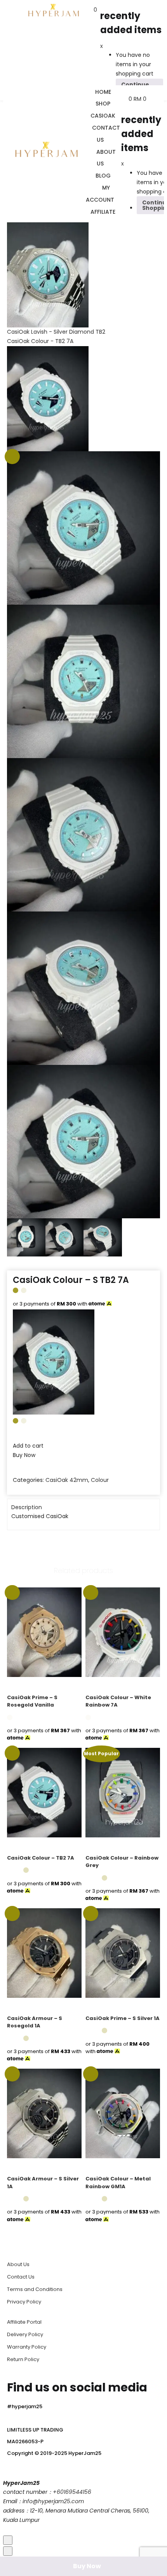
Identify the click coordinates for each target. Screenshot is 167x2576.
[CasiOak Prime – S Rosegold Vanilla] (44, 1632)
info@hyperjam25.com (53, 2501)
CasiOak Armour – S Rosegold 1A (35, 2022)
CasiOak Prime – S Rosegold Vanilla (32, 1701)
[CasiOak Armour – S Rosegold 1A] (44, 1953)
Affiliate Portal (24, 2322)
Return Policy (23, 2359)
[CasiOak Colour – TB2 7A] (44, 1792)
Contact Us (21, 2277)
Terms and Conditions (35, 2289)
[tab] (83, 1508)
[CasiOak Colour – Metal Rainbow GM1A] (123, 2113)
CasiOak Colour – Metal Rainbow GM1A (118, 2183)
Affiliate (103, 212)
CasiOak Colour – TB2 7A (41, 1858)
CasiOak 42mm (67, 1480)
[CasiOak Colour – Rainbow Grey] (123, 1792)
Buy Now (87, 2566)
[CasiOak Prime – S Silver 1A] (123, 1953)
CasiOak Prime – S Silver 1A (123, 2018)
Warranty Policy (27, 2347)
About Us (18, 2264)
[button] (95, 10)
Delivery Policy (25, 2334)
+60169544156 (72, 2492)
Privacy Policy (24, 2302)
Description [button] (27, 1507)
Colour (100, 1480)
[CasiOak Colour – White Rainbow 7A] (123, 1632)
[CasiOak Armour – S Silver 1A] (44, 2113)
